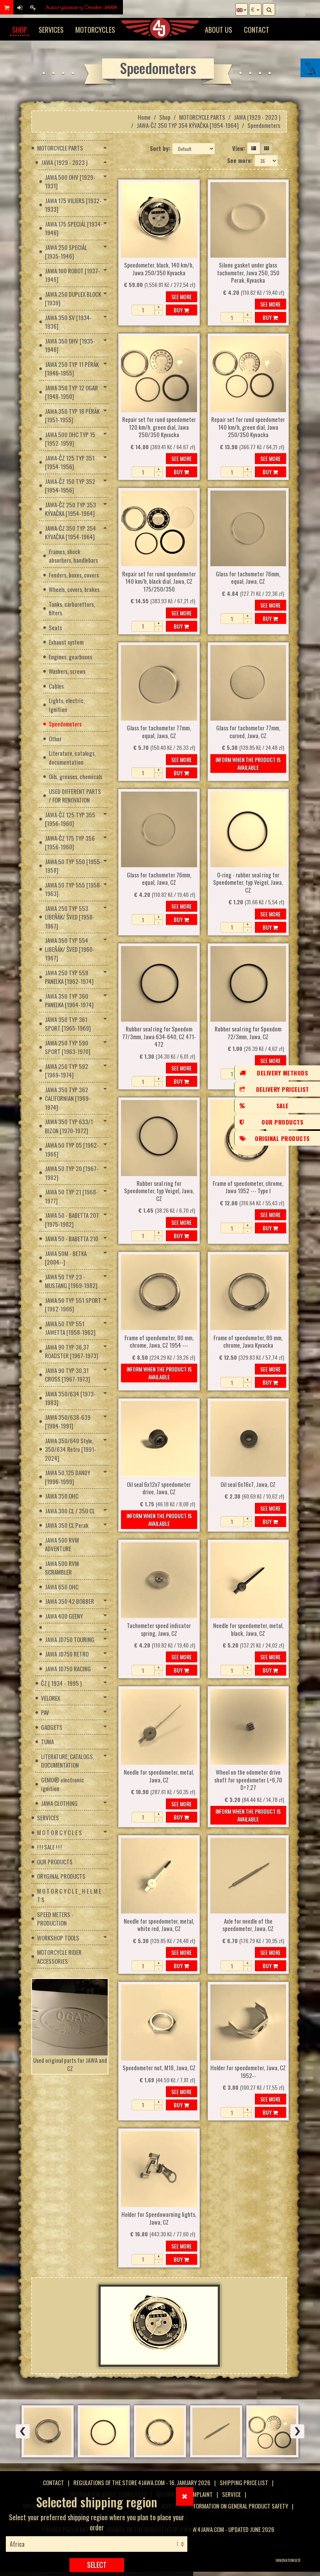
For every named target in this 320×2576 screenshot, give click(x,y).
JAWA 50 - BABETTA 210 (72, 1238)
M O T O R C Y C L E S (60, 1832)
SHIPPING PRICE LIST (244, 2482)
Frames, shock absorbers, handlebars (73, 556)
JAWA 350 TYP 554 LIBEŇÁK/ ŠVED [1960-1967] (70, 949)
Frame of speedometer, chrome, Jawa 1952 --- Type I (248, 1187)
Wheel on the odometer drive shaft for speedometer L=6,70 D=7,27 (248, 1780)
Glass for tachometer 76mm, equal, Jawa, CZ (248, 578)
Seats (55, 627)
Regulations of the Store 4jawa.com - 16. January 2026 (142, 2482)
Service (231, 2494)
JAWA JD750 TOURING (70, 1639)
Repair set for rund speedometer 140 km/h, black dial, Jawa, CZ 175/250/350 (159, 582)
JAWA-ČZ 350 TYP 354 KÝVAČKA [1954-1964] (188, 125)
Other (55, 739)
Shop (20, 30)
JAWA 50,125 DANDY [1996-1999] (68, 1477)
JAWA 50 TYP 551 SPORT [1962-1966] (73, 1305)
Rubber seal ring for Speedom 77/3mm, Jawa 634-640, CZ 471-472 (159, 1037)
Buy (179, 310)
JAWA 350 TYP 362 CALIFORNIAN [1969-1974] (68, 1098)
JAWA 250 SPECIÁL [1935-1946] (66, 252)
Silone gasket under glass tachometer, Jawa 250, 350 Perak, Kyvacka (248, 273)
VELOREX (51, 1698)
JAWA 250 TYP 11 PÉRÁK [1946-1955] (72, 369)
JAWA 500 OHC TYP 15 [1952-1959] (70, 439)
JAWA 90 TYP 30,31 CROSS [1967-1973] (68, 1375)
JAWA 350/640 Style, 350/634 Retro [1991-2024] (70, 1449)
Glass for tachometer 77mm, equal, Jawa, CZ (159, 732)
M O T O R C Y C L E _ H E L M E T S (69, 1895)
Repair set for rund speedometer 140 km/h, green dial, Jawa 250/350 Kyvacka (248, 427)
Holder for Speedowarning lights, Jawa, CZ (159, 2218)
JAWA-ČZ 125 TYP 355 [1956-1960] (70, 819)
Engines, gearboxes (70, 657)
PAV (45, 1712)
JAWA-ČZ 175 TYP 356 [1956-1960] (70, 842)
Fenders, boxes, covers (74, 575)
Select (97, 2565)
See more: (240, 160)
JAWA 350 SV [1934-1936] (68, 322)
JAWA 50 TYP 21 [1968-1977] (71, 1196)
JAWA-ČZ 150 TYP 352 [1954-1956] (70, 486)
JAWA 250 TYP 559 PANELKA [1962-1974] (69, 977)
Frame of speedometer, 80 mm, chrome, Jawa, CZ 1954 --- (159, 1342)
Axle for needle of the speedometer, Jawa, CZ (248, 1925)
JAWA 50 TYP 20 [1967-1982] (72, 1173)
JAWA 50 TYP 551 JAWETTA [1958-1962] (70, 1328)
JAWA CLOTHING (59, 1803)
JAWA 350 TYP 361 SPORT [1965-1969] (68, 1024)
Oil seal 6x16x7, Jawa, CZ (248, 1485)
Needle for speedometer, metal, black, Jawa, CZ (248, 1630)
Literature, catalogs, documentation (72, 757)
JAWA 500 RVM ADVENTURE (62, 1544)
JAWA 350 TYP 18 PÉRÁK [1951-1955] (72, 415)
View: (239, 148)
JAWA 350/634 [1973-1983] (70, 1398)
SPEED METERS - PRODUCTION (55, 1919)
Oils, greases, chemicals (76, 776)
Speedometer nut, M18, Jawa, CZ (159, 2068)
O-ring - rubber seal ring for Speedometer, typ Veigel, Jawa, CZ (248, 883)
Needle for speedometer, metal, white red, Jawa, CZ (159, 1925)
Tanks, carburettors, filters (72, 609)
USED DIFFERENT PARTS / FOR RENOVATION (75, 796)
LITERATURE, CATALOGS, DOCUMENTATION (68, 1761)
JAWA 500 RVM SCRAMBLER (62, 1568)
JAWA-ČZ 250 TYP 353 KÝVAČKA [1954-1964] (70, 509)
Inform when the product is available (248, 763)
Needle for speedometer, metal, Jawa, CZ (159, 1776)
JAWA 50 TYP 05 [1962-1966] (72, 1149)
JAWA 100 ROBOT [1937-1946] (72, 275)
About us (219, 30)
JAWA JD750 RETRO (67, 1654)
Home (144, 117)
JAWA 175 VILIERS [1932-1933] (73, 205)
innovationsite (288, 2560)
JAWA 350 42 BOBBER (69, 1601)
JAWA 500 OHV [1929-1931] (70, 182)
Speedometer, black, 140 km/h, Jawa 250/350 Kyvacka (159, 269)
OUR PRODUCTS (55, 1862)
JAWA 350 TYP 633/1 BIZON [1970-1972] (69, 1126)
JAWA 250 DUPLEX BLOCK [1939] (73, 299)
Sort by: (160, 148)
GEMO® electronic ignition (62, 1784)
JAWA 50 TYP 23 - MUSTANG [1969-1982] (71, 1281)
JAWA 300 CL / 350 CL (70, 1511)
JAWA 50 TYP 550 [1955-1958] (73, 866)
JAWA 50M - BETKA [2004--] (66, 1258)
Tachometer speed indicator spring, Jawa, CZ (159, 1630)
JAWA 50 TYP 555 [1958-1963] (73, 889)
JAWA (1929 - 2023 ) (257, 117)
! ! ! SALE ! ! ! (49, 1847)
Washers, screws (67, 671)
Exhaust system (66, 642)
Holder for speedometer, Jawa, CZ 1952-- (248, 2072)
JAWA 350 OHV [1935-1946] (70, 345)
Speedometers (65, 724)
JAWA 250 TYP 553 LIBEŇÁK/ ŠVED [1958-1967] (70, 917)
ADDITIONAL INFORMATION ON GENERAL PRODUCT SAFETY (225, 2506)
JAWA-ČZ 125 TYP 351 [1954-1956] (70, 462)
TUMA (47, 1742)
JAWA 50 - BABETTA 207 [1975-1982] (72, 1220)
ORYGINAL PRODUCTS (61, 1876)
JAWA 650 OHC (62, 1587)
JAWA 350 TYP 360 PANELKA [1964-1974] (69, 1000)
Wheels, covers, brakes (74, 589)
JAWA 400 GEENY (64, 1616)
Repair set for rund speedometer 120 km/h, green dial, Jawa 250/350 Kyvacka (159, 427)
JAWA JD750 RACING (68, 1669)
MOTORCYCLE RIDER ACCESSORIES (59, 1957)
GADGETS (52, 1727)
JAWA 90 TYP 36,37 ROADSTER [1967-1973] (72, 1351)
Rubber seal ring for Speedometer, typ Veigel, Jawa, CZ (159, 1191)
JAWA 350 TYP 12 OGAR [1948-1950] (71, 392)
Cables (56, 686)
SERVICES (51, 30)
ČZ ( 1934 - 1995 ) (61, 1683)
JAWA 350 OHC (62, 1496)
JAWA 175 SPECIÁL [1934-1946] (74, 228)
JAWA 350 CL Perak (67, 1525)
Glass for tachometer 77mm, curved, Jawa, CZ (248, 732)
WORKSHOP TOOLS (58, 1938)
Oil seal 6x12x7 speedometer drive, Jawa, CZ (159, 1488)
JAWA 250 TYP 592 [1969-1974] (67, 1071)
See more (181, 297)
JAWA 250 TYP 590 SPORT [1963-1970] (68, 1047)
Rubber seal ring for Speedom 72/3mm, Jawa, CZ (248, 1033)
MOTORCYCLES (95, 30)
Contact (257, 30)
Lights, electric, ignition (67, 705)
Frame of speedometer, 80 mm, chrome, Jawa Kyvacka (248, 1342)
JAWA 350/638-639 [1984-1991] (68, 1422)
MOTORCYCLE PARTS (202, 117)
